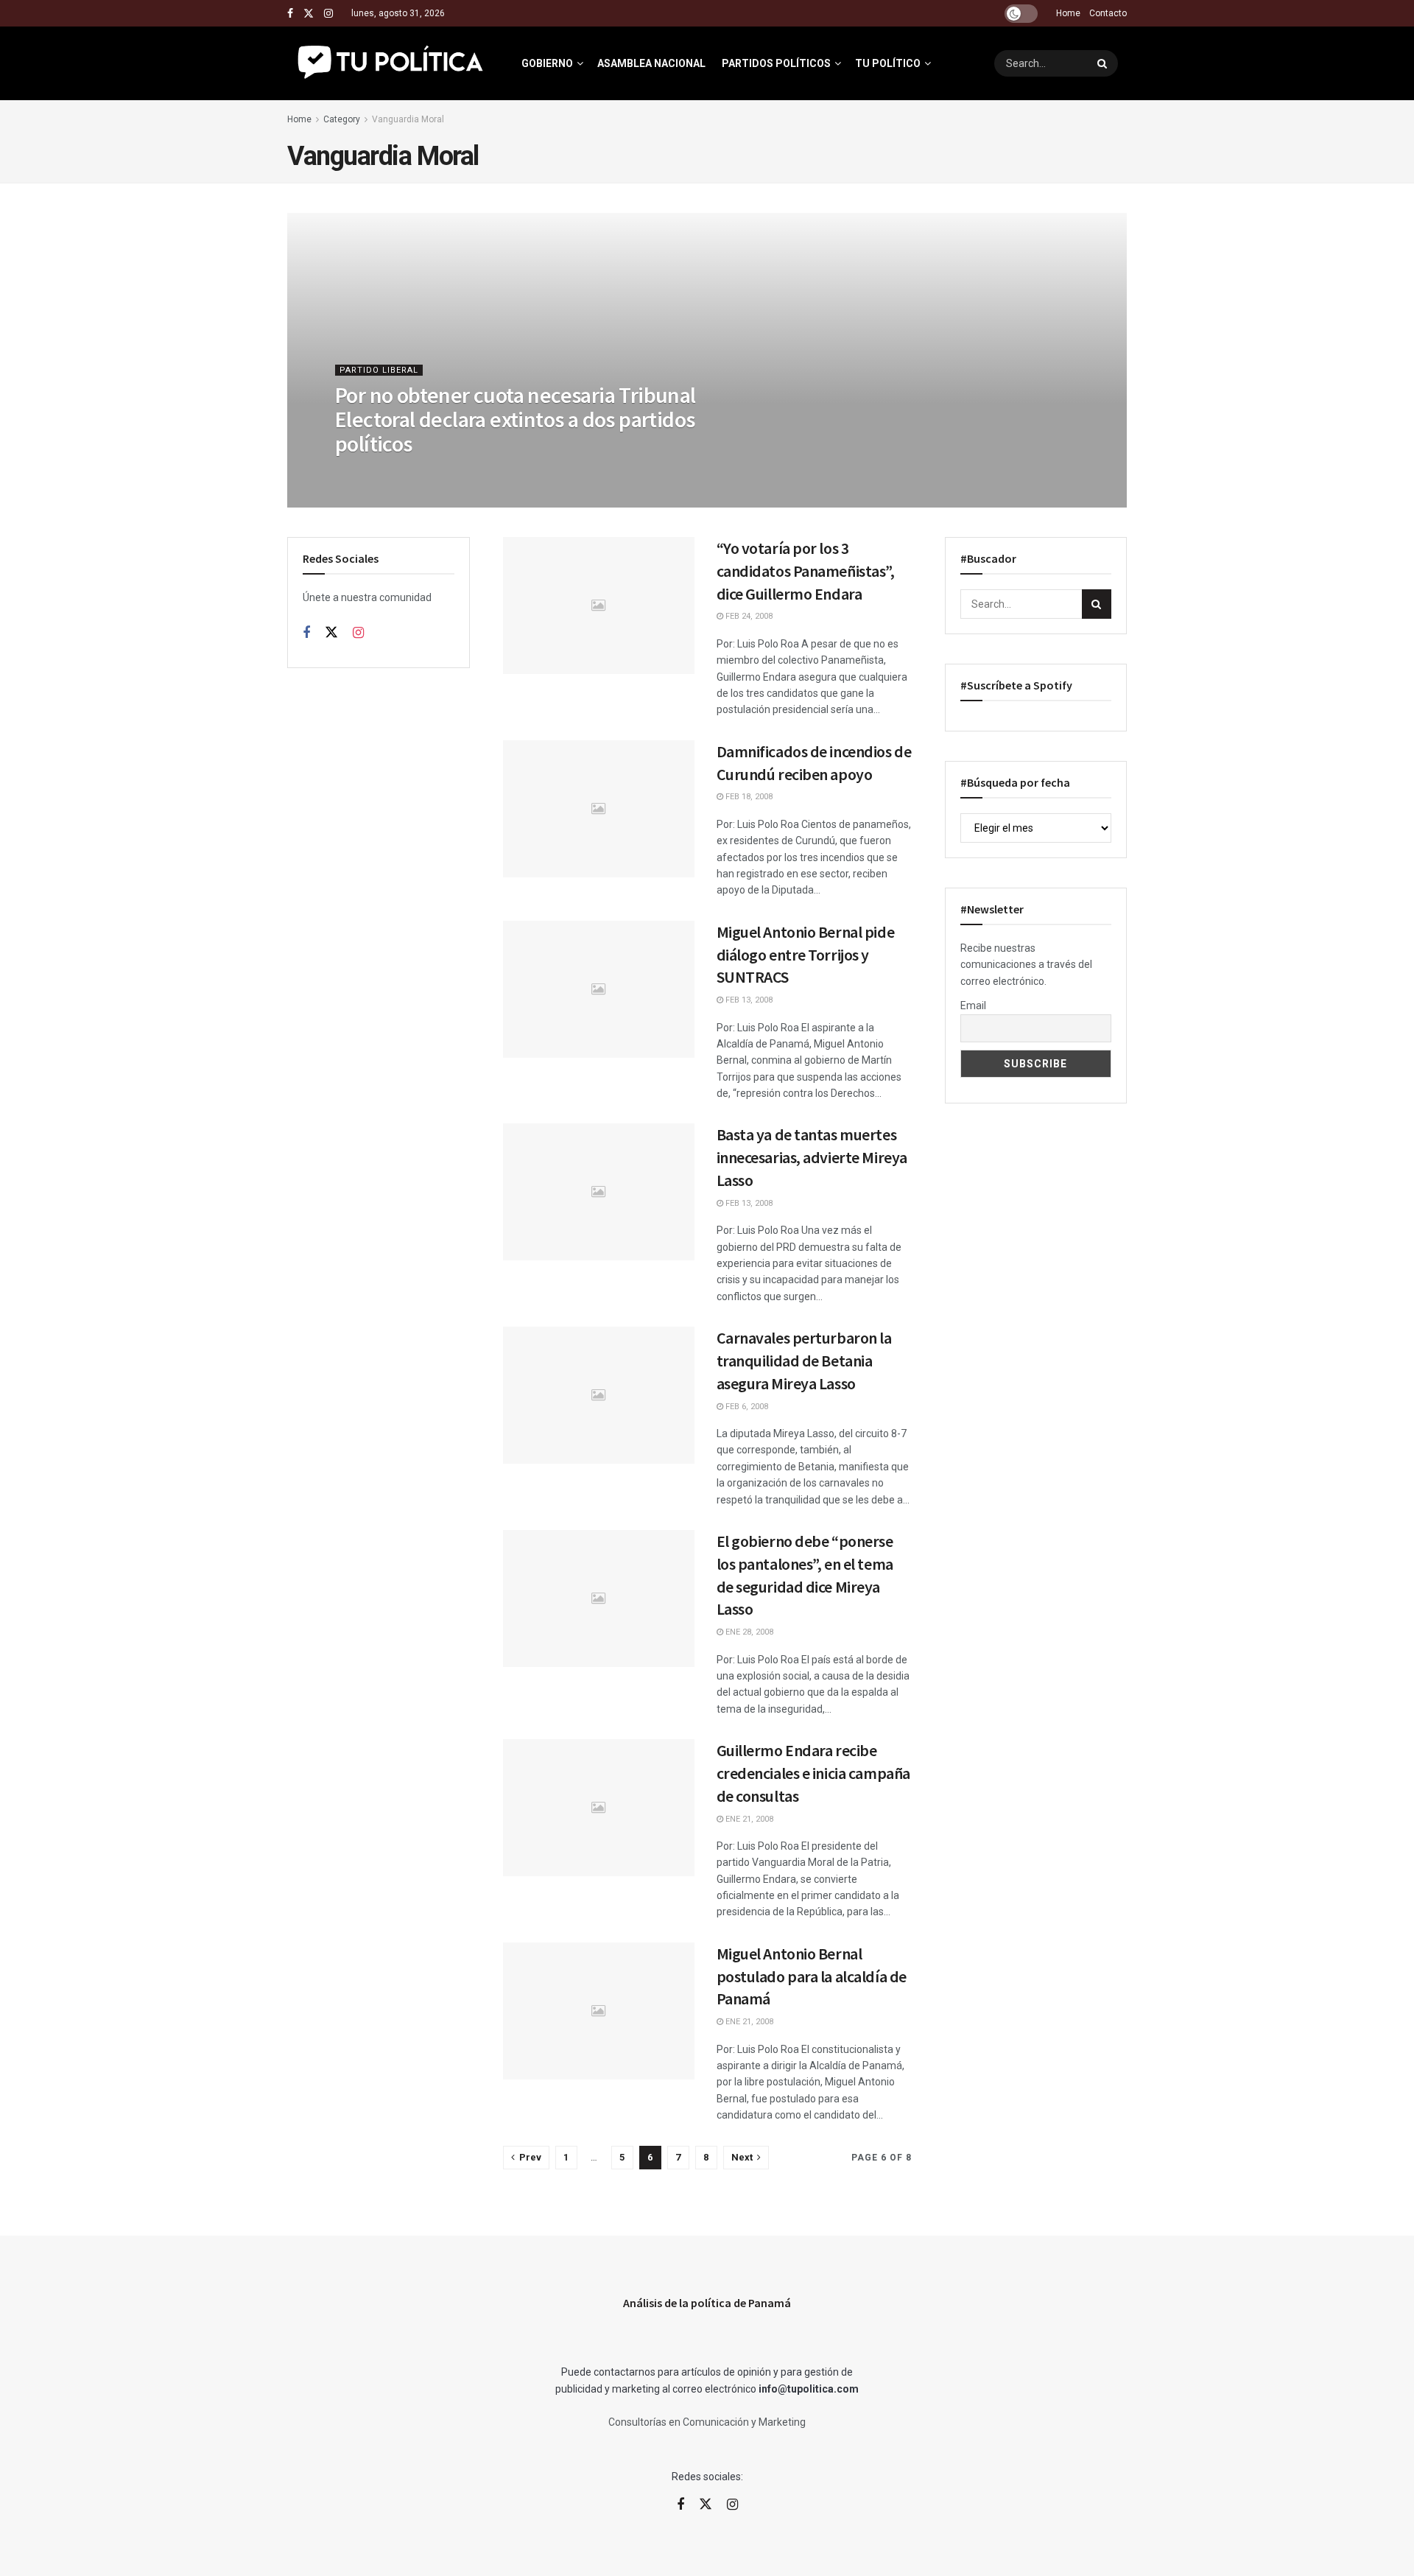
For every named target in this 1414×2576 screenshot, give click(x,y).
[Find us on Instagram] (328, 14)
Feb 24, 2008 (748, 616)
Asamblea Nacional (651, 63)
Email (973, 1006)
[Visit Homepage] (391, 63)
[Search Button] (1104, 63)
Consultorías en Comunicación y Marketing (707, 2422)
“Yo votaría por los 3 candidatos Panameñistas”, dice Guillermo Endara (806, 571)
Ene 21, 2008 (748, 1819)
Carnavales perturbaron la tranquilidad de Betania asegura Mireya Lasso (804, 1361)
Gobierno (547, 63)
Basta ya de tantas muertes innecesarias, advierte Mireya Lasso (812, 1157)
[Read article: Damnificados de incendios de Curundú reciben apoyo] (599, 809)
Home (1068, 13)
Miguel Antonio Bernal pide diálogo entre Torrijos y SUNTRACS (806, 955)
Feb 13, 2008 (748, 1000)
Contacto (1108, 13)
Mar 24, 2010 (368, 473)
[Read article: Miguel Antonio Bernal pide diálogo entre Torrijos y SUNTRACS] (599, 989)
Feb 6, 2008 (746, 1407)
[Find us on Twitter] (309, 14)
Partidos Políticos (776, 63)
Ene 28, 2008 (748, 1632)
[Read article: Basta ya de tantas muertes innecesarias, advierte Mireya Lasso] (599, 1192)
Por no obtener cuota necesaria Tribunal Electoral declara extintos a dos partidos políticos (516, 419)
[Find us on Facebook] (290, 14)
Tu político (888, 63)
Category (342, 119)
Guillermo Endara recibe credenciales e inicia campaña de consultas (813, 1773)
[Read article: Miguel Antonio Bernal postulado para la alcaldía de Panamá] (599, 2011)
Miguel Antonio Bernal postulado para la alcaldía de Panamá (812, 1976)
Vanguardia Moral (408, 119)
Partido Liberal (379, 370)
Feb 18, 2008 (748, 797)
